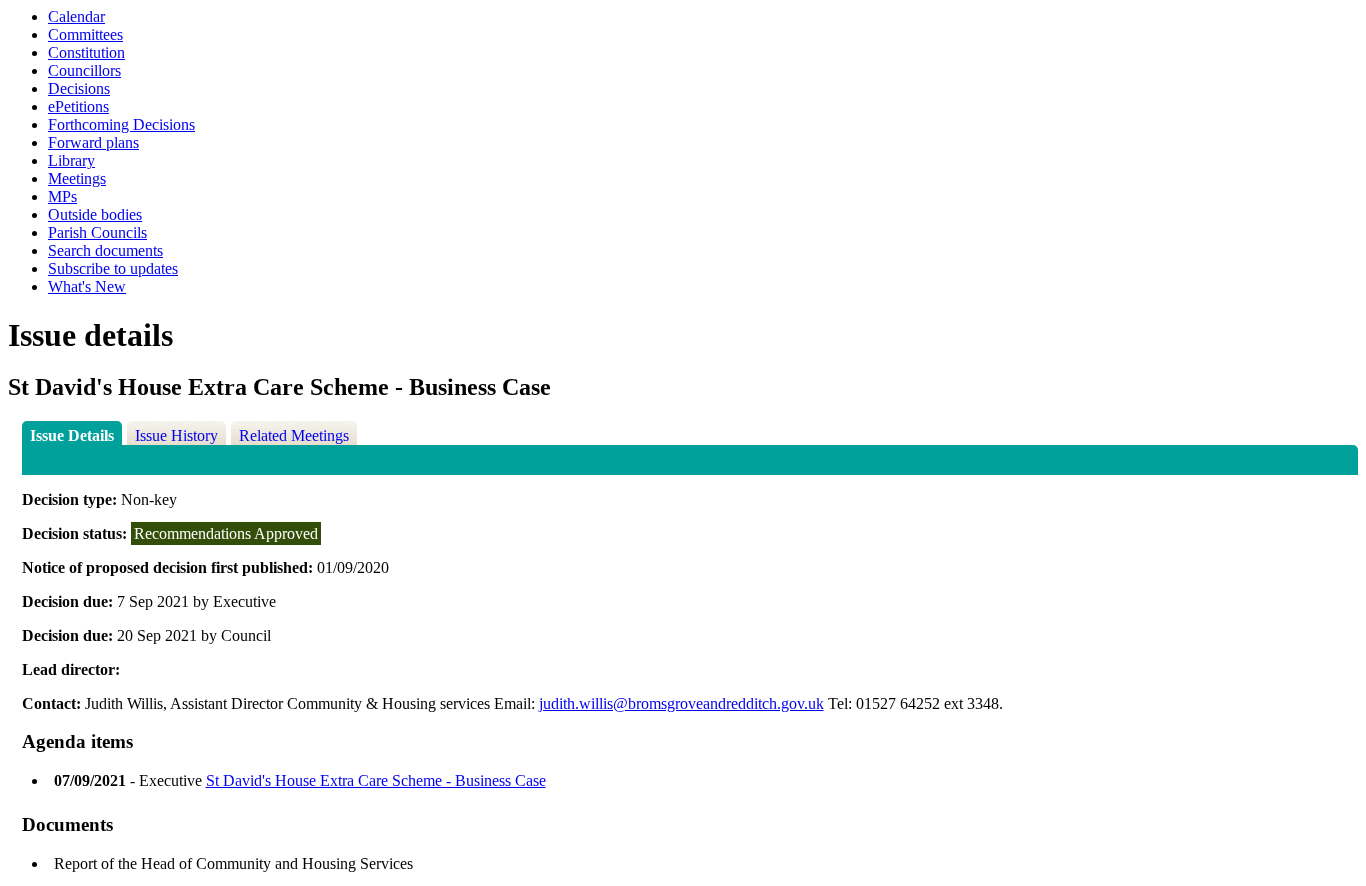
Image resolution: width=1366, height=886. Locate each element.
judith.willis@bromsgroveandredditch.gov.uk (681, 703)
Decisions (79, 88)
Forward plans (93, 142)
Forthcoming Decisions (121, 124)
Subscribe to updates (113, 268)
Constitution (86, 52)
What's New (87, 286)
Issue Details (72, 435)
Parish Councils (97, 232)
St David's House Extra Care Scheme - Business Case (376, 780)
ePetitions (78, 106)
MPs (62, 196)
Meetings (77, 178)
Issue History (176, 435)
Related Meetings (294, 435)
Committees (85, 34)
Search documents (105, 250)
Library (71, 160)
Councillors (84, 70)
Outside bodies (95, 214)
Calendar (76, 16)
